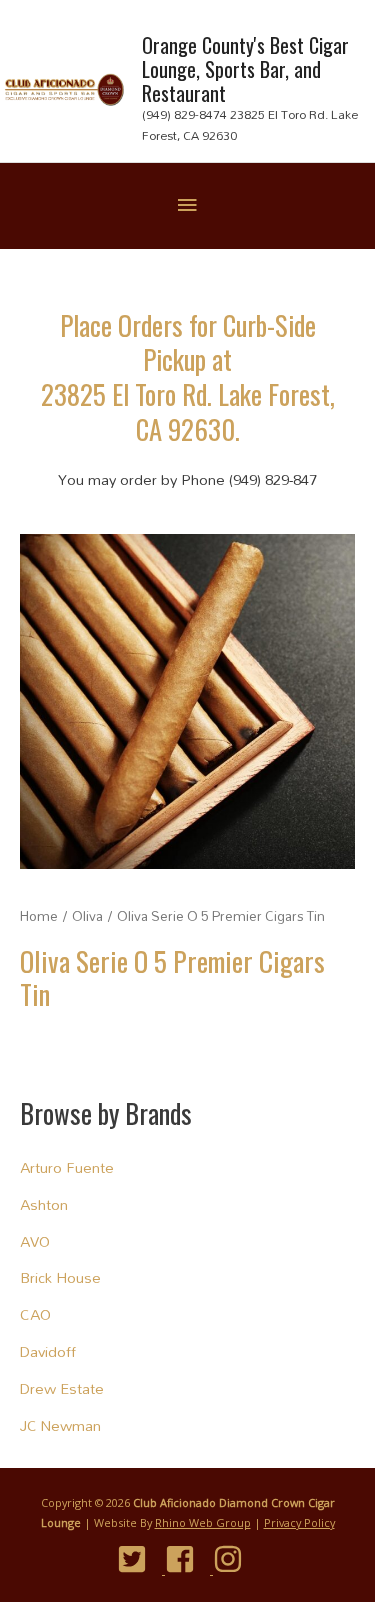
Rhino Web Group (203, 1522)
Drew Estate (62, 1388)
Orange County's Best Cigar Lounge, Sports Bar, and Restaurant (245, 69)
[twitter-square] (139, 1559)
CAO (35, 1314)
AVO (35, 1241)
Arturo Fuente (67, 1167)
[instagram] (235, 1559)
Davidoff (48, 1351)
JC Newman (60, 1425)
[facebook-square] (187, 1559)
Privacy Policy (299, 1522)
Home (39, 916)
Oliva (87, 916)
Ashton (44, 1204)
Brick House (60, 1277)
